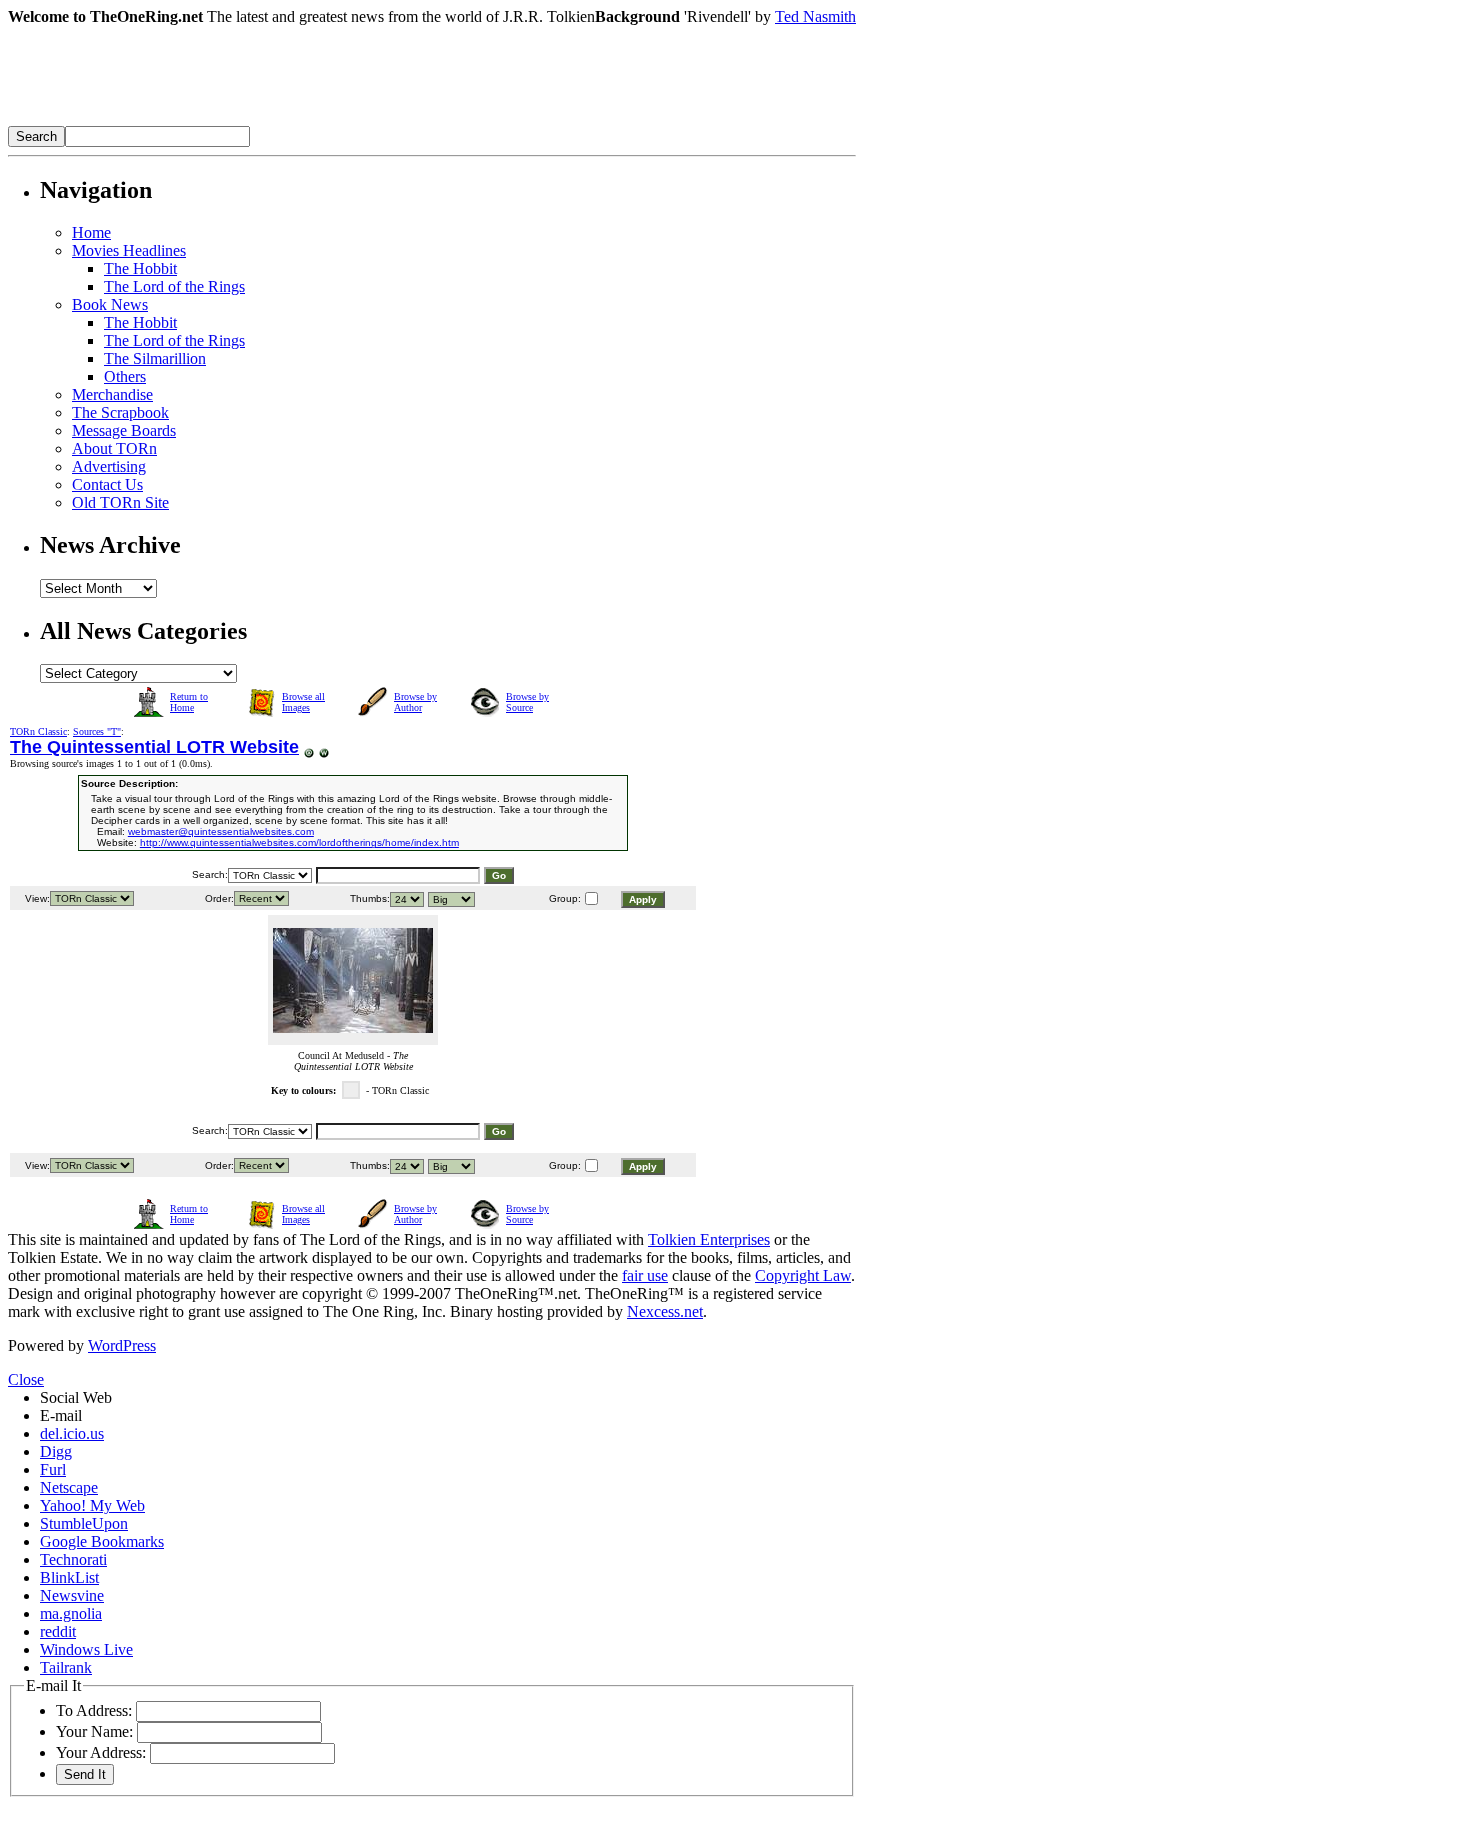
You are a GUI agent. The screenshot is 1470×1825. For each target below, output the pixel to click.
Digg (56, 1451)
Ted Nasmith (815, 16)
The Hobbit (140, 268)
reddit (58, 1631)
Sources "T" (97, 731)
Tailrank (66, 1667)
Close (26, 1379)
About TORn (114, 448)
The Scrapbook (120, 412)
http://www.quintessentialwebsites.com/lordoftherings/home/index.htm (299, 842)
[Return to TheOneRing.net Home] (308, 120)
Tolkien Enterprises (709, 1239)
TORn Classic (38, 731)
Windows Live (86, 1649)
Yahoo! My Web (92, 1505)
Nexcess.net (665, 1311)
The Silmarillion (155, 358)
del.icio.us (72, 1433)
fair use (645, 1275)
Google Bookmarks (102, 1541)
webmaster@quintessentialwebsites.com (221, 831)
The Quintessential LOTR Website (154, 747)
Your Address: (101, 1752)
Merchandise (112, 394)
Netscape (69, 1487)
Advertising (109, 466)
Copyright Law (803, 1275)
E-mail (61, 1415)
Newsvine (72, 1595)
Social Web (76, 1397)
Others (125, 376)
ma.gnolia (71, 1613)
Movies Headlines (129, 250)
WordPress (122, 1345)
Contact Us (107, 484)
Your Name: (94, 1731)
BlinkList (69, 1577)
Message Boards (124, 430)
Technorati (73, 1559)
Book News (110, 304)
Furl (53, 1469)
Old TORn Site (120, 502)
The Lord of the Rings (174, 286)
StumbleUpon (84, 1523)
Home (91, 232)
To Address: (94, 1710)
